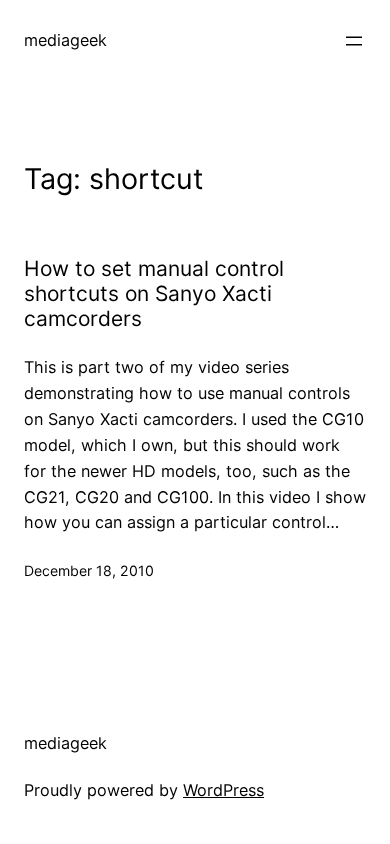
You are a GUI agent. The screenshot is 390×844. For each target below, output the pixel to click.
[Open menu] (354, 41)
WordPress (223, 790)
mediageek (65, 40)
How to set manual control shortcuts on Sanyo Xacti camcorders (154, 293)
